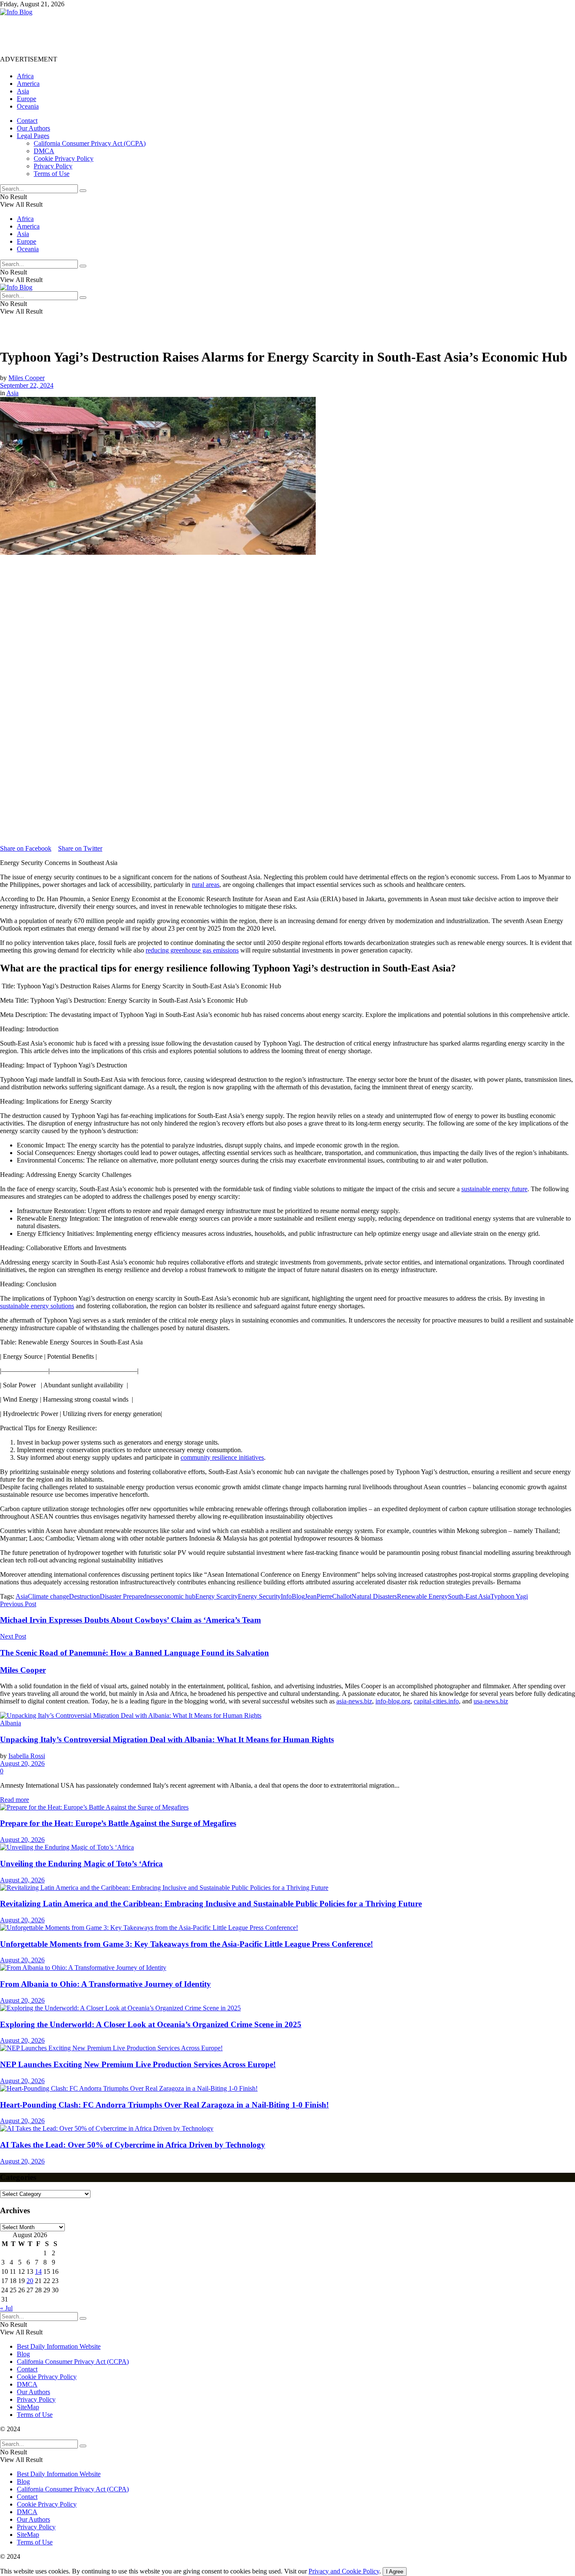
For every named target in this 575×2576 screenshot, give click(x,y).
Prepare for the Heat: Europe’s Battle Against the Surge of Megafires (118, 1823)
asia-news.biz (354, 1701)
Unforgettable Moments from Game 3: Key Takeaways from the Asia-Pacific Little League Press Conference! (186, 1944)
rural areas (206, 885)
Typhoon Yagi (509, 1596)
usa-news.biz (491, 1701)
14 (38, 2271)
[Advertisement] (153, 35)
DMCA (44, 151)
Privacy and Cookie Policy (344, 2571)
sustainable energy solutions (37, 1306)
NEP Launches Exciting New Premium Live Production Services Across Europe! (138, 2064)
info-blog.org (393, 1701)
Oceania (28, 106)
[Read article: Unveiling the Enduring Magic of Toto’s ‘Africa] (287, 1847)
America (28, 84)
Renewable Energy (422, 1596)
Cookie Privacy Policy (64, 158)
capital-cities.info (436, 1701)
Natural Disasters (374, 1596)
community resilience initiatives (222, 1457)
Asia (23, 91)
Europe (27, 99)
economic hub (177, 1596)
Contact (27, 121)
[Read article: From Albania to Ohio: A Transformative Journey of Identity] (287, 1968)
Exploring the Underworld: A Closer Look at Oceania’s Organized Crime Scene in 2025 (151, 2024)
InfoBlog (293, 1596)
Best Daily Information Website (59, 2346)
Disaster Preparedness (129, 1596)
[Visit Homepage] (16, 12)
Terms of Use (52, 174)
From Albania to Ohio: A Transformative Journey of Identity (105, 1984)
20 (30, 2281)
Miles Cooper (27, 378)
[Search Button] (83, 191)
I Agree (395, 2572)
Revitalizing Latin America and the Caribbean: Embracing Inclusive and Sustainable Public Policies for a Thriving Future (211, 1904)
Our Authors (33, 128)
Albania (11, 1723)
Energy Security (259, 1596)
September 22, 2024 (27, 385)
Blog (23, 2354)
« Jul (6, 2308)
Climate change (48, 1596)
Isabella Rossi (27, 1756)
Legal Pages (33, 136)
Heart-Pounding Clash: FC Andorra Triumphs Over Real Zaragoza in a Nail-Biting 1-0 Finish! (164, 2105)
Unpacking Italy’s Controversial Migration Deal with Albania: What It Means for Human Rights (167, 1739)
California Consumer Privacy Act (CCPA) (90, 143)
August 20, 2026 (22, 1763)
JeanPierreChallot (328, 1596)
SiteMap (28, 2407)
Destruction (84, 1596)
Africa (25, 76)
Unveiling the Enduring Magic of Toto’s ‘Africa (81, 1864)
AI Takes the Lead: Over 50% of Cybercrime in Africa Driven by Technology (133, 2145)
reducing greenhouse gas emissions (192, 950)
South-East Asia (469, 1596)
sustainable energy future (494, 1189)
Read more (15, 1800)
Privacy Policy (53, 166)
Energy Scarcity (217, 1596)
